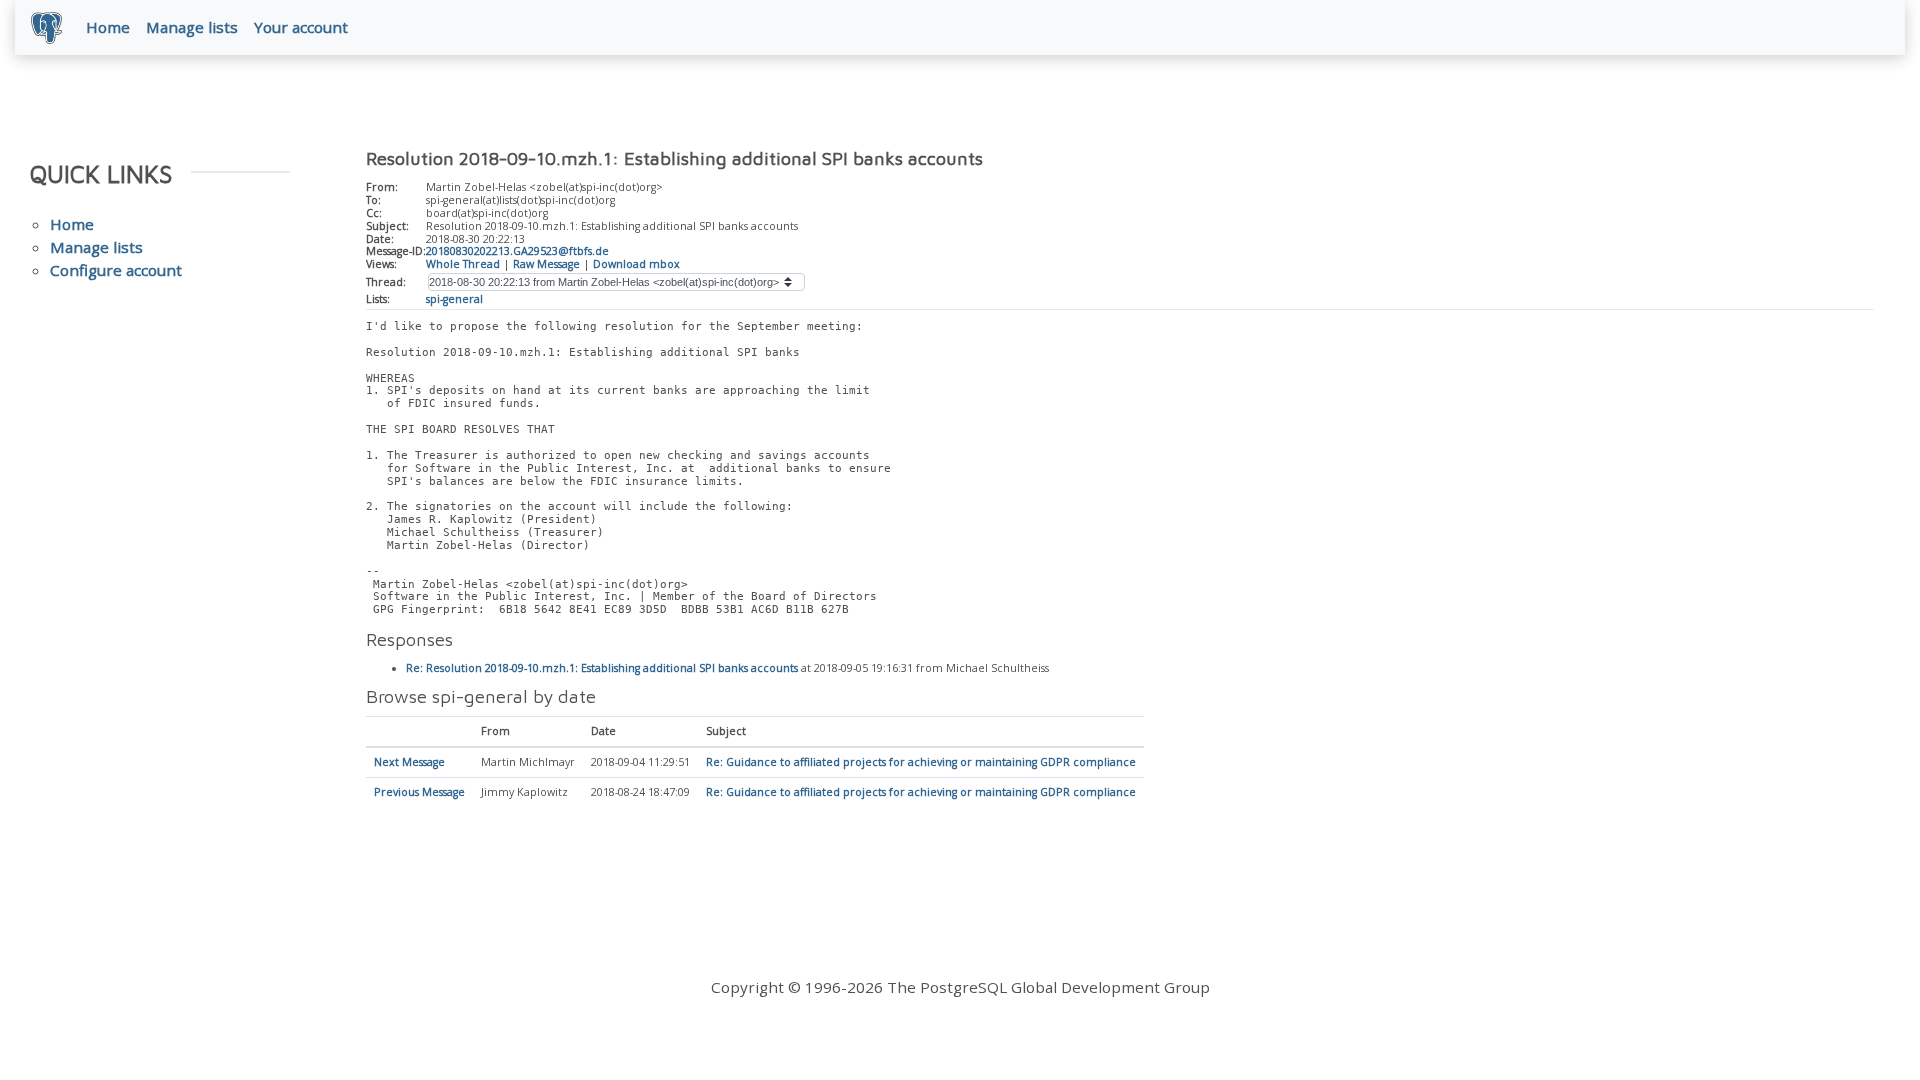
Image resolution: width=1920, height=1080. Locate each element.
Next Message (409, 762)
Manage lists (192, 27)
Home (108, 27)
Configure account (116, 270)
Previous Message (419, 792)
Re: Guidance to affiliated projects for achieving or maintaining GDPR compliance (921, 762)
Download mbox (636, 264)
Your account (301, 27)
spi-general (454, 299)
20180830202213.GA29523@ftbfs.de (517, 251)
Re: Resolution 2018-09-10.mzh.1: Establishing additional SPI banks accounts (602, 668)
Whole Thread (463, 264)
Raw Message (546, 264)
